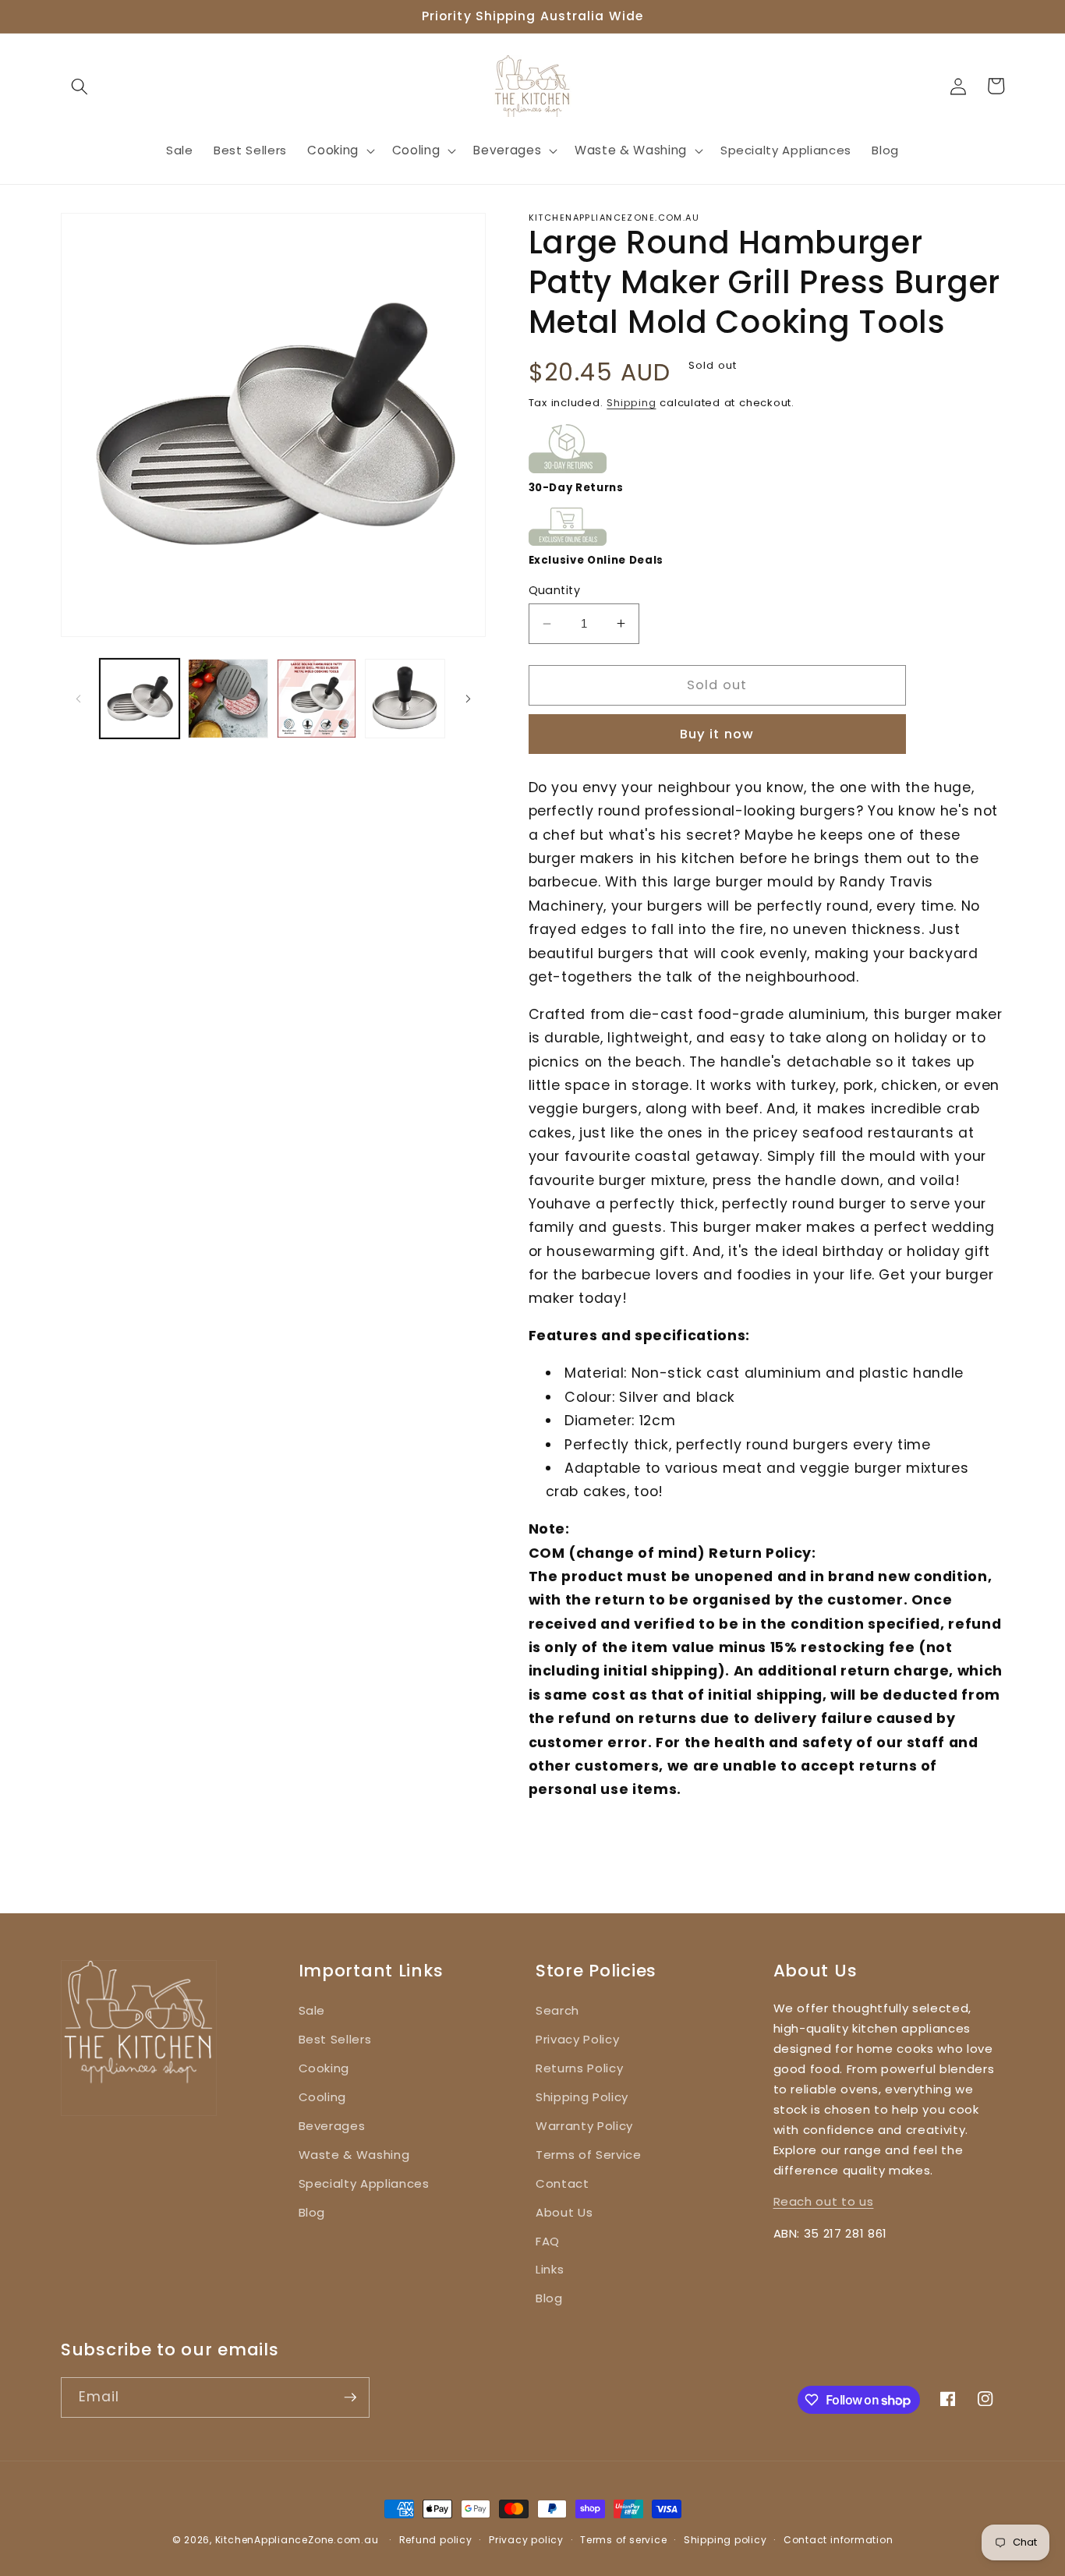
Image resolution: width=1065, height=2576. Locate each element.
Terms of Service (589, 2155)
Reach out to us (824, 2201)
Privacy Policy (577, 2039)
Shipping (631, 403)
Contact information (839, 2540)
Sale (312, 2010)
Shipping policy (725, 2540)
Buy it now (717, 734)
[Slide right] (469, 699)
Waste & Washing (354, 2155)
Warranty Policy (584, 2126)
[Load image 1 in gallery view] (140, 699)
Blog (312, 2212)
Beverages (332, 2126)
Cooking (324, 2068)
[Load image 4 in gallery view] (405, 699)
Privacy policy (526, 2540)
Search (557, 2010)
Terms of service (623, 2540)
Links (550, 2269)
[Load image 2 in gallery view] (228, 699)
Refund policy (436, 2540)
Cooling (323, 2097)
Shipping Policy (582, 2097)
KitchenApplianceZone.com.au (297, 2540)
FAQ (548, 2241)
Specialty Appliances (364, 2183)
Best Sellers (335, 2039)
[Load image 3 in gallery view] (317, 699)
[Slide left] (78, 699)
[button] (80, 86)
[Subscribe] (350, 2397)
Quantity (555, 590)
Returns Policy (579, 2068)
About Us (564, 2212)
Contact (563, 2183)
